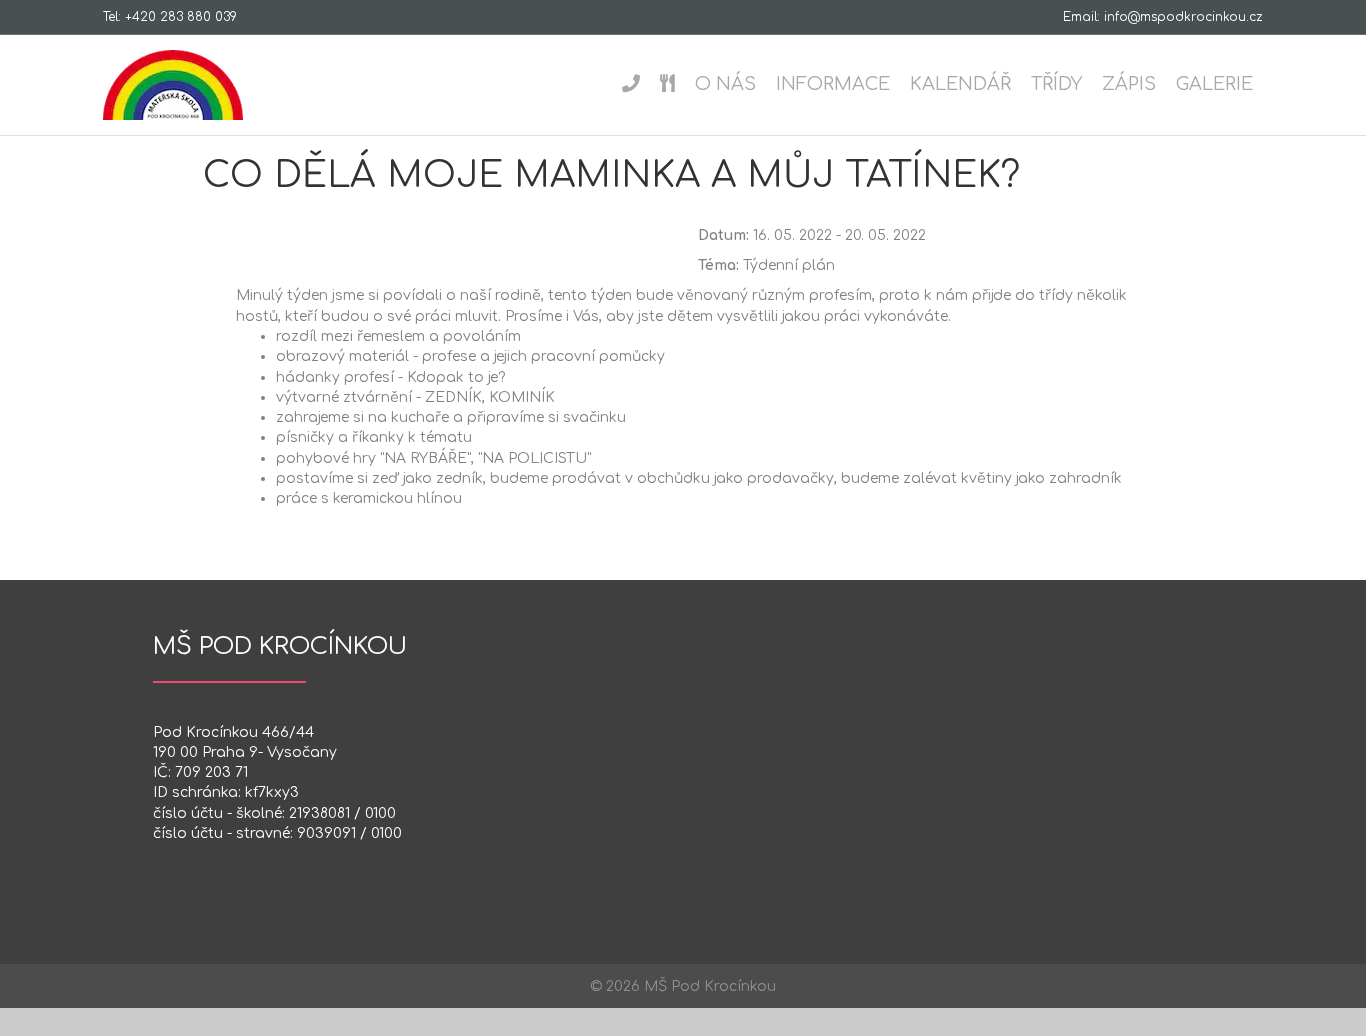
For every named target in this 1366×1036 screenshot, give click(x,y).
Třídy (1056, 84)
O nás (725, 84)
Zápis (1129, 84)
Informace (833, 84)
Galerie (1214, 84)
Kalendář (960, 84)
